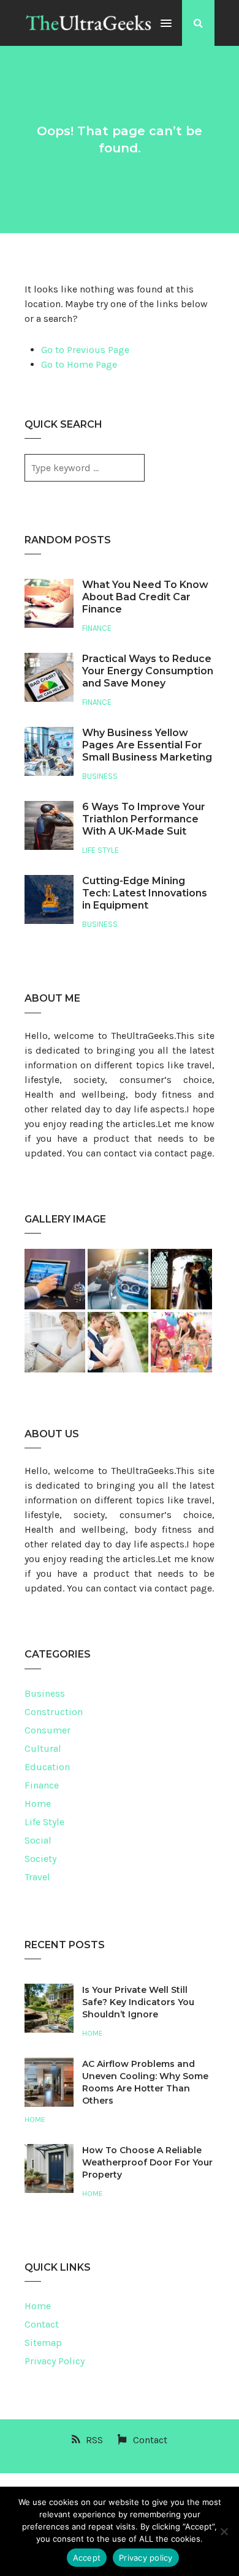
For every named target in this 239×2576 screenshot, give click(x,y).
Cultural (43, 1748)
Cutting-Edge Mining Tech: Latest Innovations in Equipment (145, 893)
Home (38, 1804)
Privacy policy (146, 2558)
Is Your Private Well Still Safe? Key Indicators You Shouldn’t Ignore (138, 2002)
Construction (54, 1712)
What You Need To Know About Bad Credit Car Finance (145, 597)
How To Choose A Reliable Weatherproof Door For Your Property (147, 2162)
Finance (97, 628)
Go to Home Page (79, 364)
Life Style (101, 850)
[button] (166, 24)
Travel (37, 1877)
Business (100, 776)
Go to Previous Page (85, 350)
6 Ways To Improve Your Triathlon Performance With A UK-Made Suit (144, 819)
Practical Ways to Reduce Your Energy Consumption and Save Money (148, 671)
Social (38, 1840)
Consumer (47, 1730)
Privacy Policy (55, 2361)
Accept (87, 2558)
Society (40, 1859)
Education (47, 1767)
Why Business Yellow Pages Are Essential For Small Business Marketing (147, 745)
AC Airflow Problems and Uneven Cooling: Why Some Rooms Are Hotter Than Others (145, 2082)
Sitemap (43, 2343)
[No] (224, 2531)
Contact (42, 2324)
